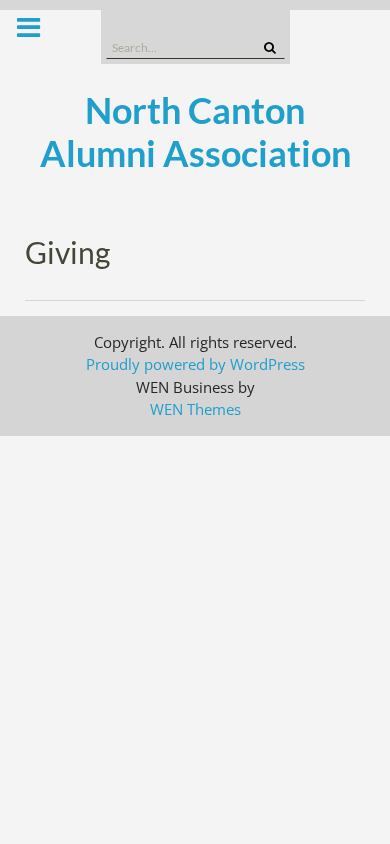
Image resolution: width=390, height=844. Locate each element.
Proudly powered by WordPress (195, 364)
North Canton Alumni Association (195, 131)
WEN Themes (195, 409)
